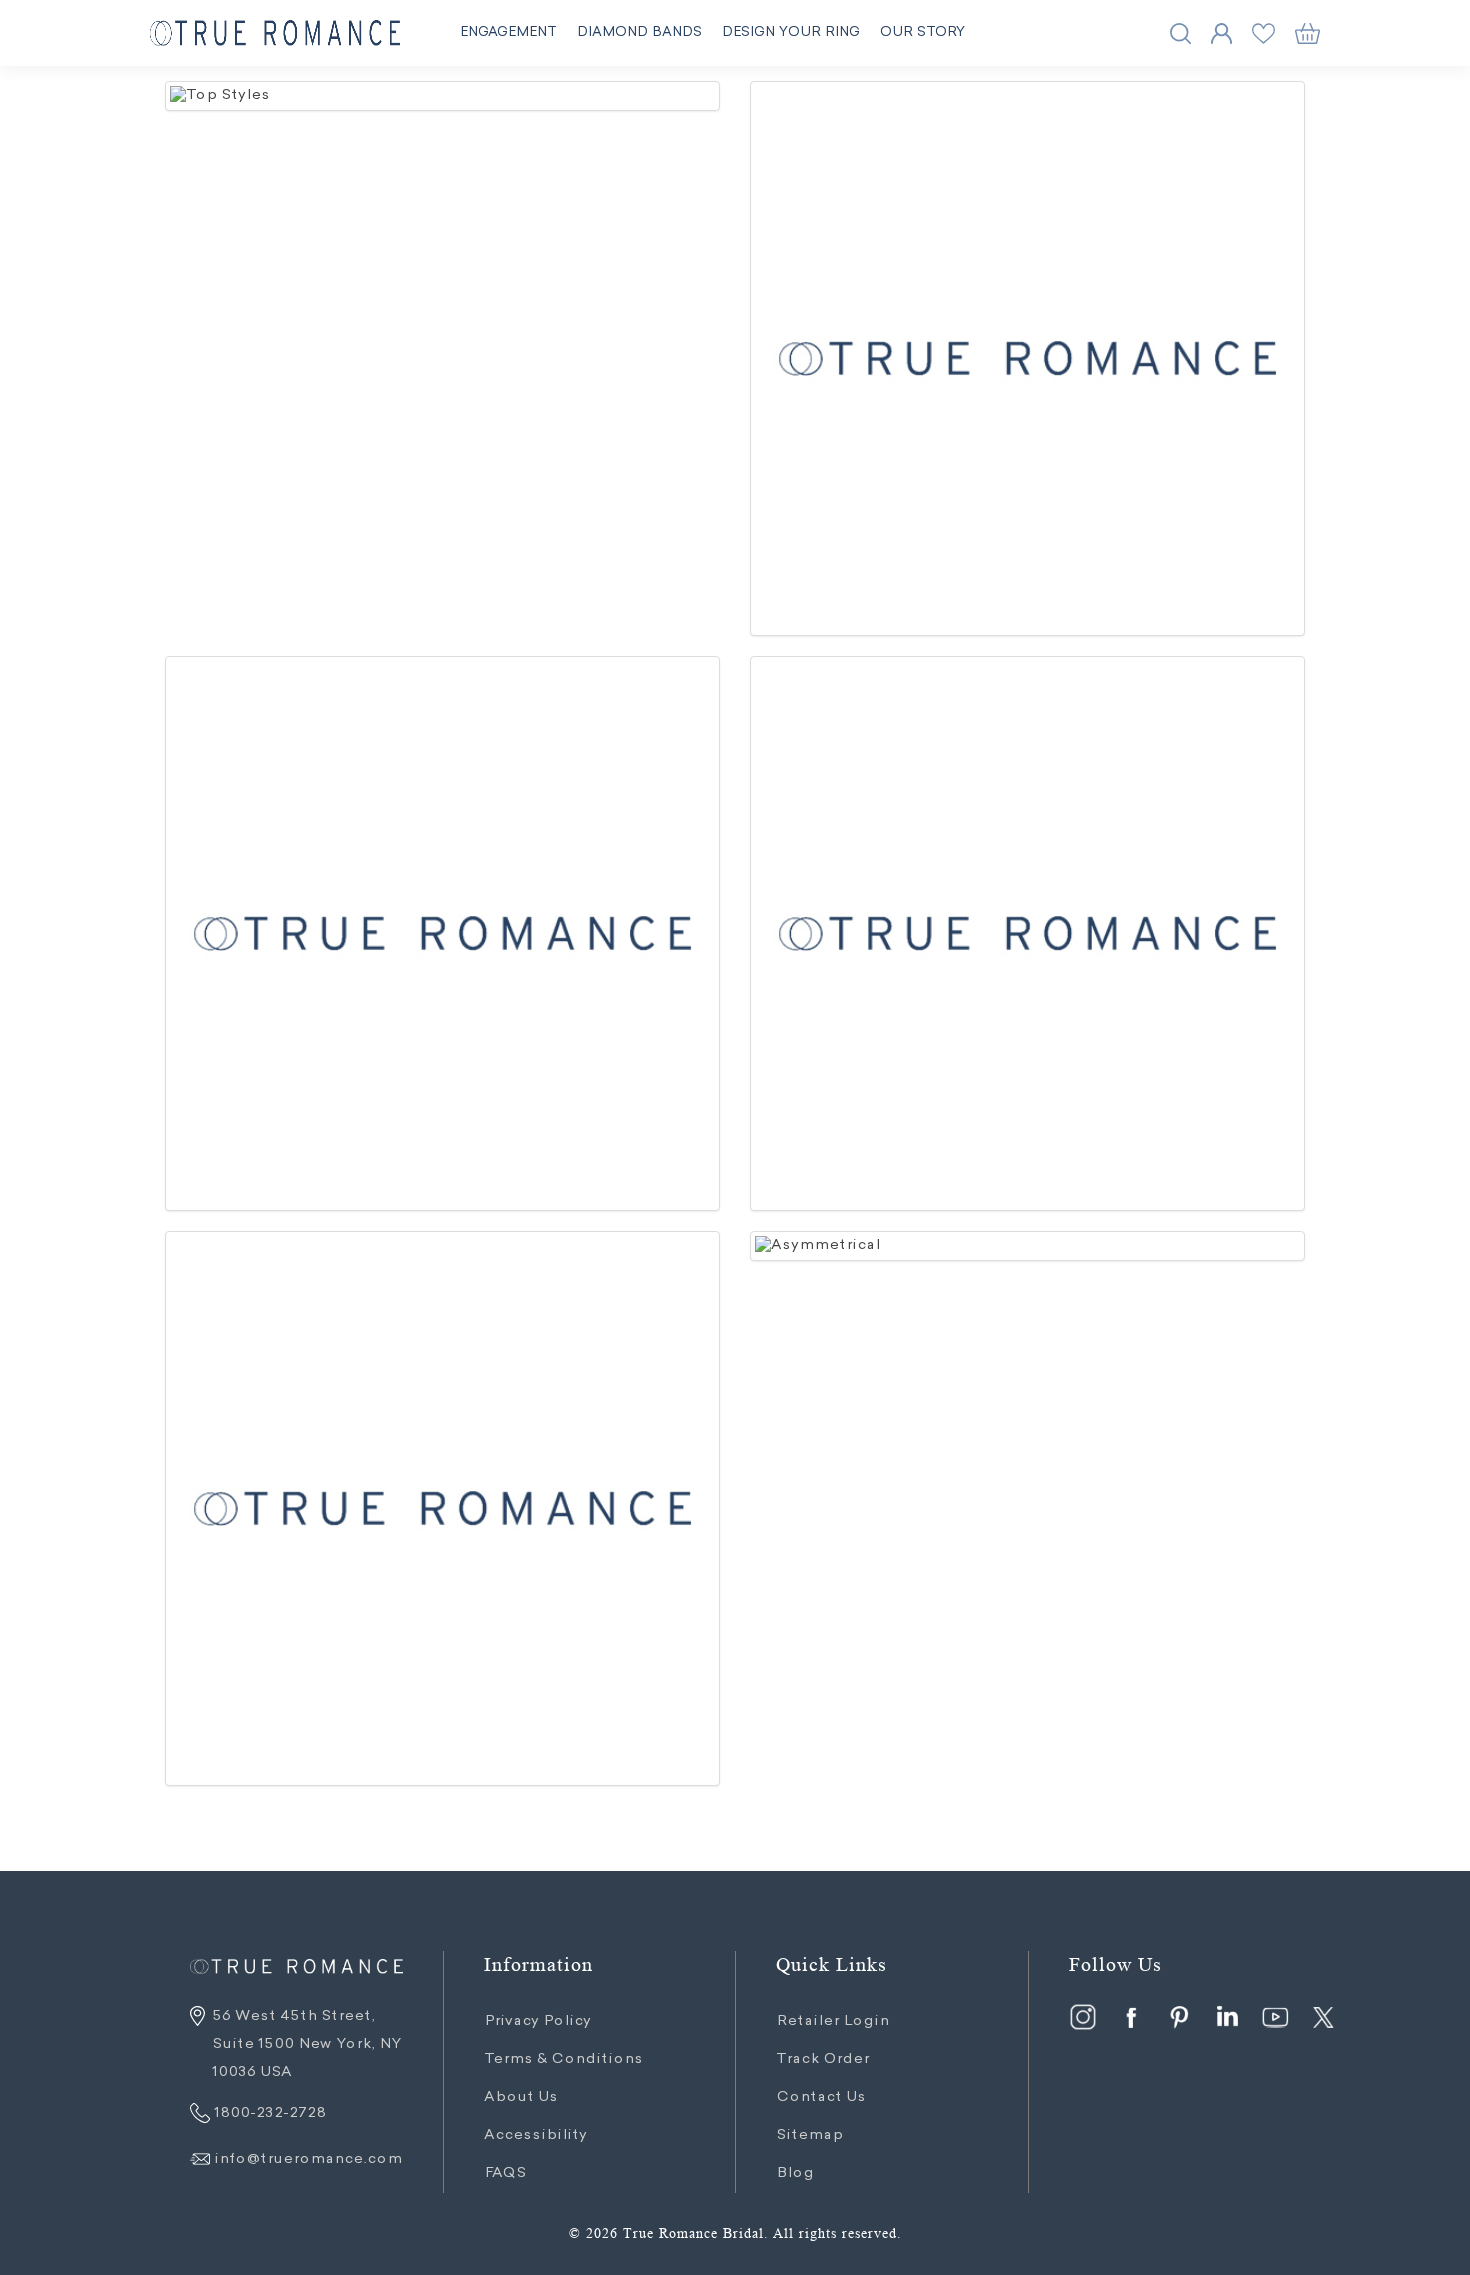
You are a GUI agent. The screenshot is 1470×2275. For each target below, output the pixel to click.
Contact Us (821, 2098)
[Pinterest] (1179, 2017)
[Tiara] (1027, 358)
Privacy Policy (537, 2022)
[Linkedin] (1227, 2017)
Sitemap (809, 2136)
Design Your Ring (791, 32)
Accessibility (535, 2136)
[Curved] (442, 1508)
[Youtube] (1275, 2017)
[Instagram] (1083, 2017)
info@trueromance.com (308, 2160)
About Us (521, 2098)
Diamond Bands (639, 32)
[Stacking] (1027, 933)
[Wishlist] (1263, 33)
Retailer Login (832, 2022)
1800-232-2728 (268, 2114)
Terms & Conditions (563, 2060)
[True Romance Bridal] (275, 33)
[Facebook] (1131, 2017)
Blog (795, 2174)
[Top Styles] (442, 96)
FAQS (505, 2174)
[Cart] (1307, 33)
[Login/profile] (1221, 33)
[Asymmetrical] (1027, 1246)
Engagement (508, 32)
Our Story (923, 32)
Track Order (822, 2060)
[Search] (1180, 33)
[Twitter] (1323, 2017)
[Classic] (442, 933)
